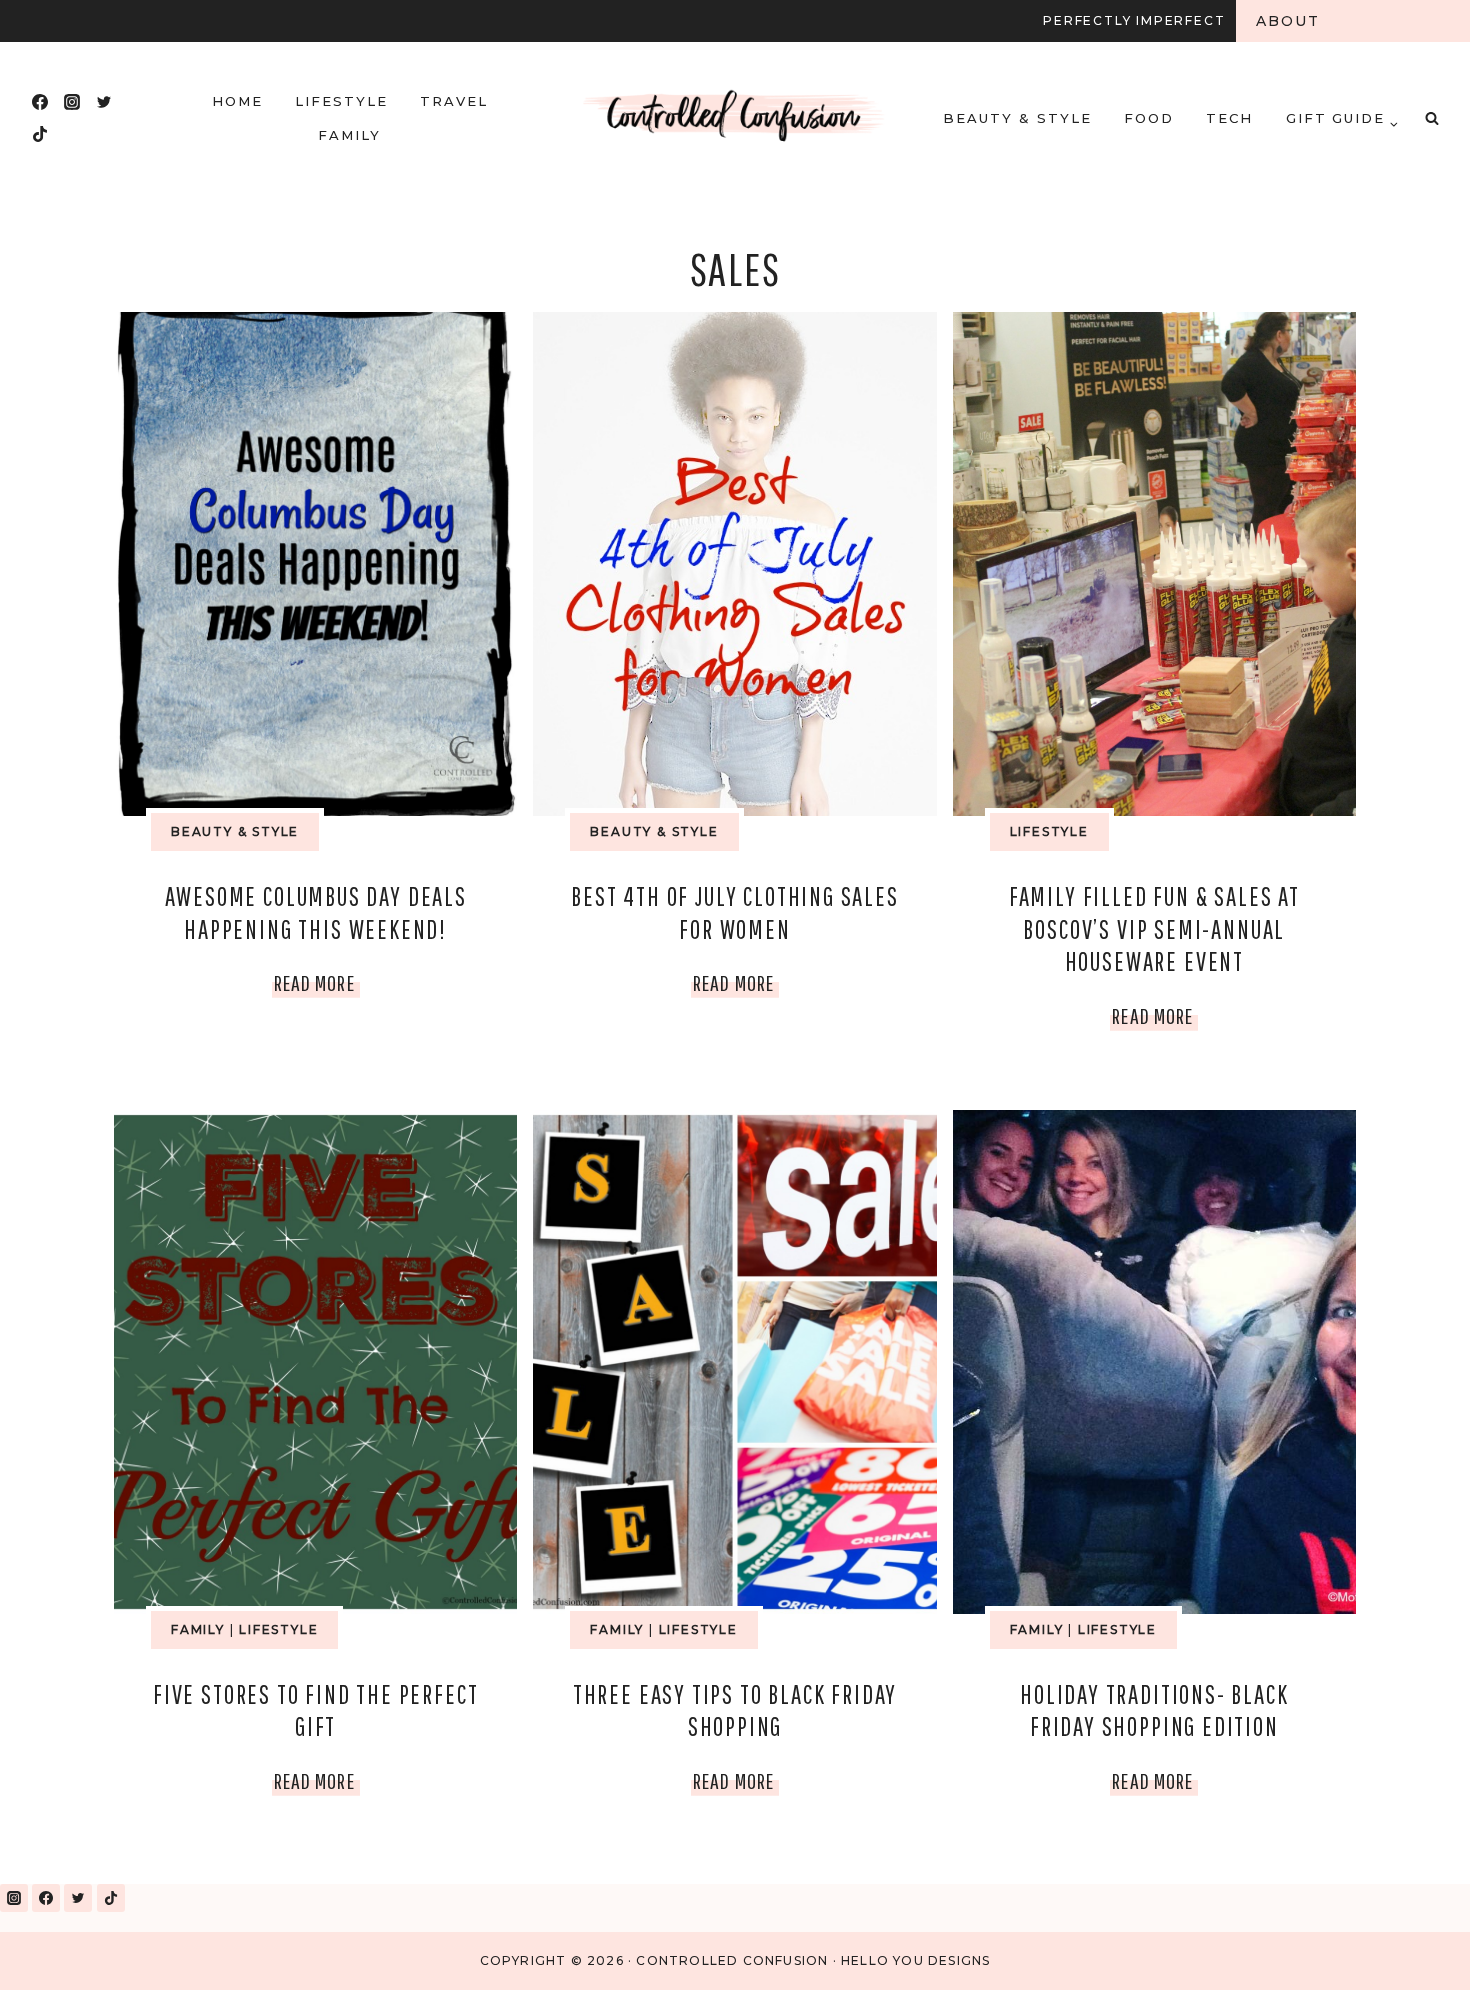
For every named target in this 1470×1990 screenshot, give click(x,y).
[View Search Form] (1432, 118)
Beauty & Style (1017, 118)
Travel (454, 101)
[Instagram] (72, 102)
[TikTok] (40, 134)
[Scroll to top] (1408, 1948)
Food (1149, 118)
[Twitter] (104, 102)
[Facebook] (40, 102)
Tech (1229, 118)
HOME (237, 101)
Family (349, 135)
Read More (317, 987)
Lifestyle (341, 101)
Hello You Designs (915, 1960)
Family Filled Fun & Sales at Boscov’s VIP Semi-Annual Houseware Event (1154, 928)
